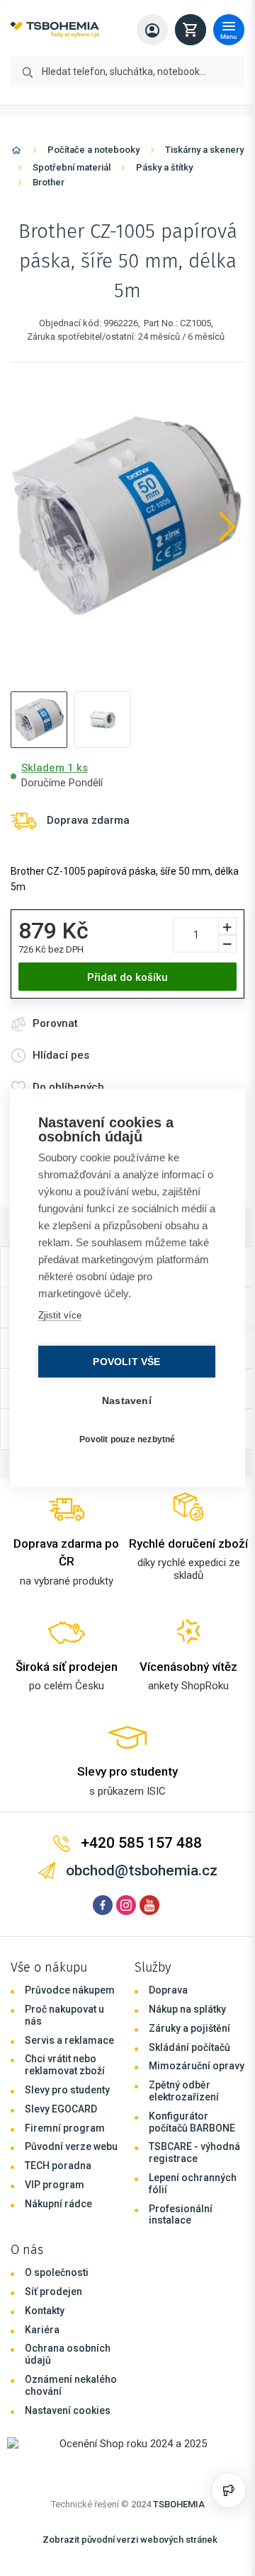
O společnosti (57, 2272)
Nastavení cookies (68, 2410)
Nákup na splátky (187, 2009)
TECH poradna (58, 2166)
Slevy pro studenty (67, 2090)
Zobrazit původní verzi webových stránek (130, 2540)
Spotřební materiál (72, 167)
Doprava (168, 1990)
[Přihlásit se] (152, 30)
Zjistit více (59, 1315)
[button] (39, 720)
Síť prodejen (53, 2292)
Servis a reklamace (69, 2040)
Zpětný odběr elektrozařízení (184, 2091)
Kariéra (42, 2330)
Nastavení (123, 1401)
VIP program (55, 2185)
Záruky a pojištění (189, 2028)
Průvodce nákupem (70, 1990)
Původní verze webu (71, 2146)
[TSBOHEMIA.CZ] (55, 30)
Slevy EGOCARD (61, 2109)
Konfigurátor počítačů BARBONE (192, 2122)
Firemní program (65, 2128)
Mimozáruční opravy (197, 2066)
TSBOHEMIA (179, 2504)
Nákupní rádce (58, 2204)
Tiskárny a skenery (204, 150)
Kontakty (45, 2311)
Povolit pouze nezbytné (124, 1439)
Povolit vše (123, 1362)
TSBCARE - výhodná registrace (194, 2152)
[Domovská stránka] (16, 153)
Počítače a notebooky (93, 150)
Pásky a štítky (164, 167)
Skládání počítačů (189, 2047)
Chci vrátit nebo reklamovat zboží (65, 2065)
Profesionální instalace (181, 2215)
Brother (49, 182)
